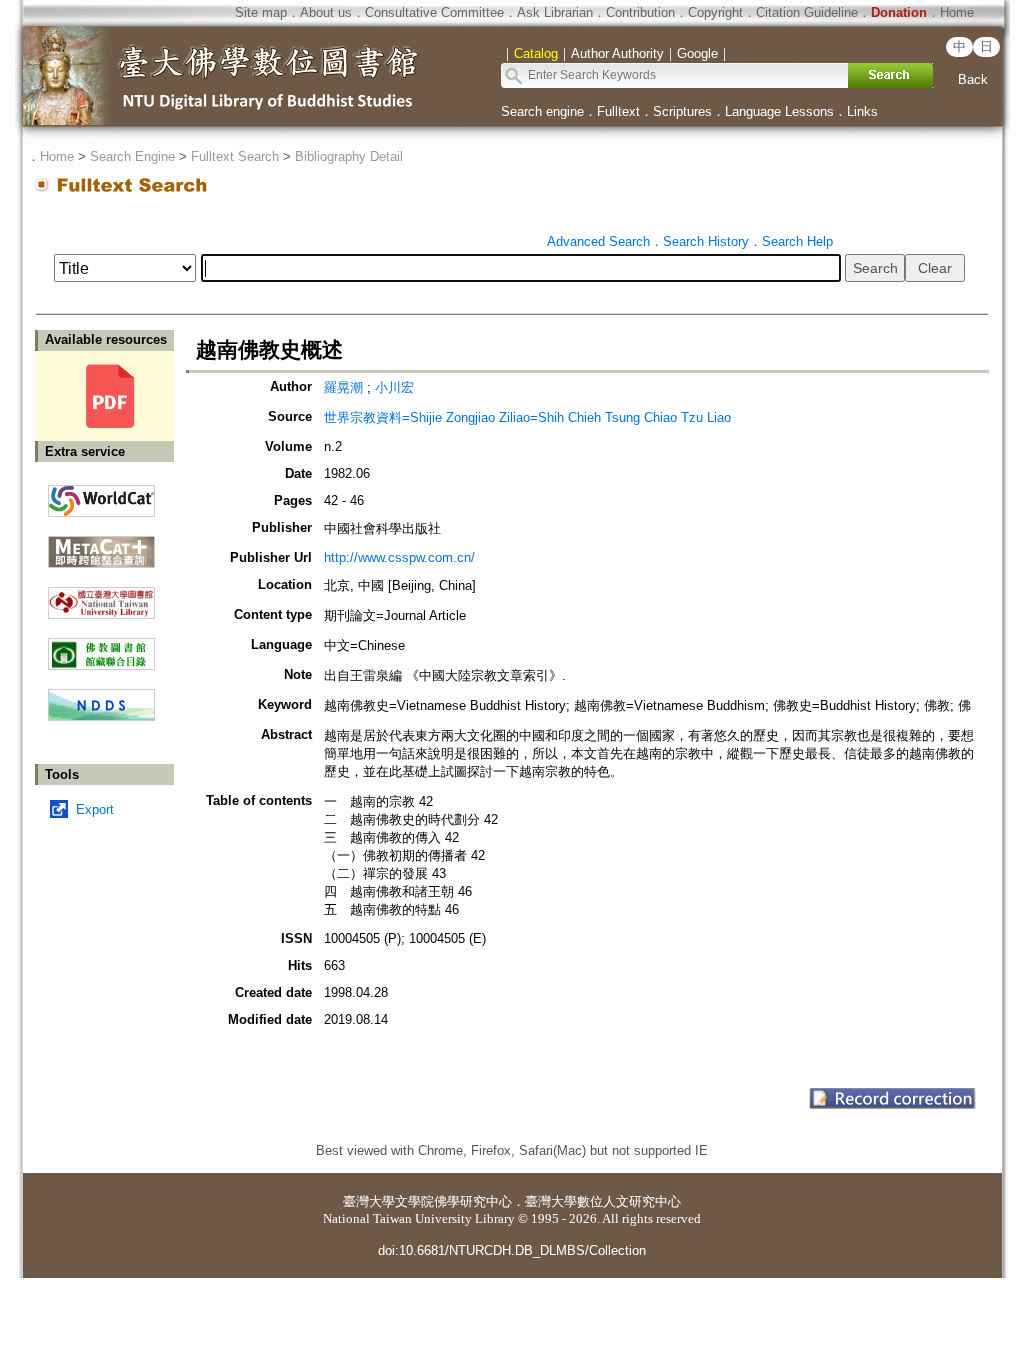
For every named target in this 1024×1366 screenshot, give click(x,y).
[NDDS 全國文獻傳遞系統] (101, 716)
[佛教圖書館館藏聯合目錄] (101, 646)
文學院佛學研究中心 (453, 1201)
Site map (261, 12)
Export (95, 809)
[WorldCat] (101, 496)
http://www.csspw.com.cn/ (399, 557)
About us (326, 12)
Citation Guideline (807, 12)
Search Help (797, 241)
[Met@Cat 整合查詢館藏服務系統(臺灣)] (101, 544)
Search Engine (132, 156)
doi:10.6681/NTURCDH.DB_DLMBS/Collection (512, 1250)
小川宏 (394, 387)
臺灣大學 (369, 1201)
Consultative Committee (434, 12)
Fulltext (618, 111)
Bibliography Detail (349, 156)
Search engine (542, 111)
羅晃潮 (343, 387)
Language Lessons (779, 111)
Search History (706, 241)
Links (862, 111)
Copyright (715, 12)
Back (973, 79)
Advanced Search (598, 241)
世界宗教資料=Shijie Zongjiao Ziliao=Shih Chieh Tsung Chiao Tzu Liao (527, 417)
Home (957, 12)
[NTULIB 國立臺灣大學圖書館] (101, 595)
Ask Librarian (555, 12)
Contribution (640, 12)
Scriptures (682, 111)
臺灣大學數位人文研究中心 (603, 1201)
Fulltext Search (235, 156)
